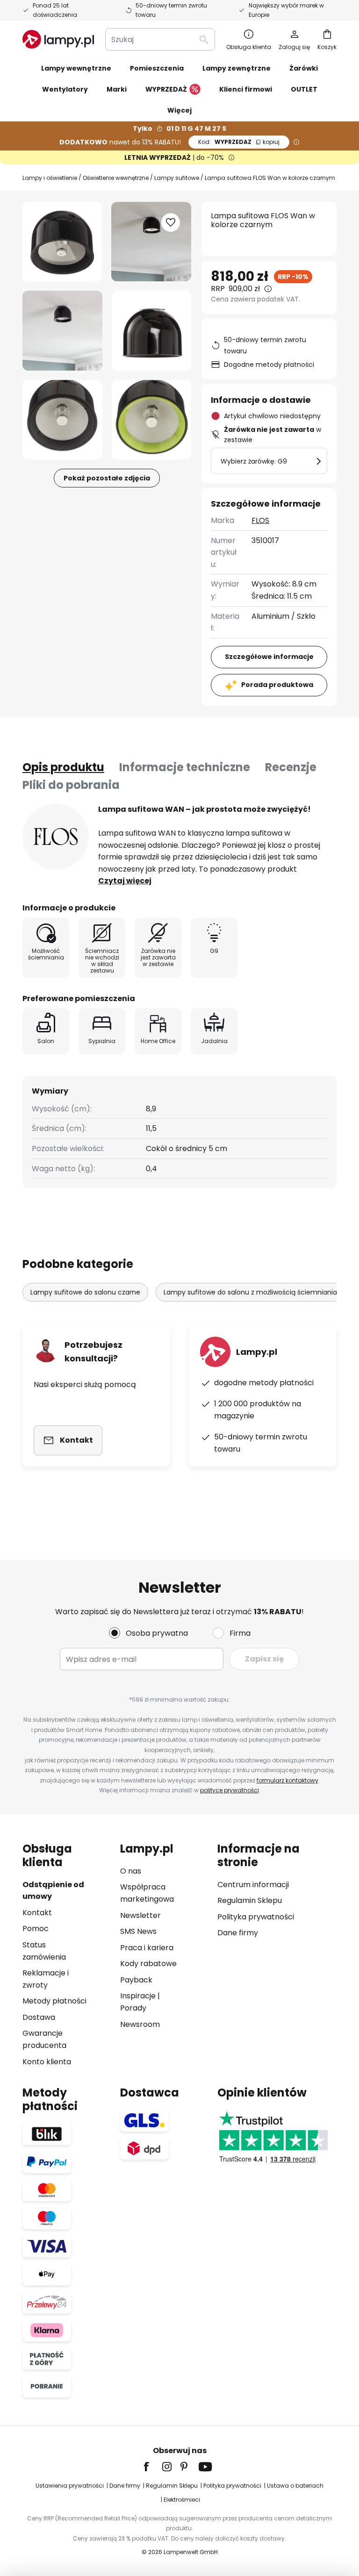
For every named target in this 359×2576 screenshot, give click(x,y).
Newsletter (140, 1915)
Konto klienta (47, 2062)
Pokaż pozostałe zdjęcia (107, 478)
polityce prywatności (230, 1790)
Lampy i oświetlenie (50, 178)
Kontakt (37, 1913)
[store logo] (58, 39)
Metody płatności (54, 2001)
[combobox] (160, 39)
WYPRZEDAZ (239, 142)
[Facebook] (152, 2467)
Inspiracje (138, 1996)
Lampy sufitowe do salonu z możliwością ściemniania (250, 1292)
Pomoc (36, 1928)
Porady (133, 2008)
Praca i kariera (147, 1948)
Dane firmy (238, 1933)
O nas (131, 1871)
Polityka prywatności (256, 1917)
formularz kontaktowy (287, 1780)
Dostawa (39, 2017)
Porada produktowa (277, 685)
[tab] (63, 767)
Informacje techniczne (185, 767)
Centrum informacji (253, 1885)
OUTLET (304, 89)
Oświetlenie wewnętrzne (116, 178)
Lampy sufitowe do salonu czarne (85, 1292)
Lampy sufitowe (177, 178)
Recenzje (291, 767)
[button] (62, 331)
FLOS (260, 520)
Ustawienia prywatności (70, 2486)
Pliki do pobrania (71, 785)
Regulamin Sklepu (250, 1900)
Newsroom (140, 2024)
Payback (136, 1980)
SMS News (138, 1931)
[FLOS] (56, 837)
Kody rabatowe (148, 1964)
